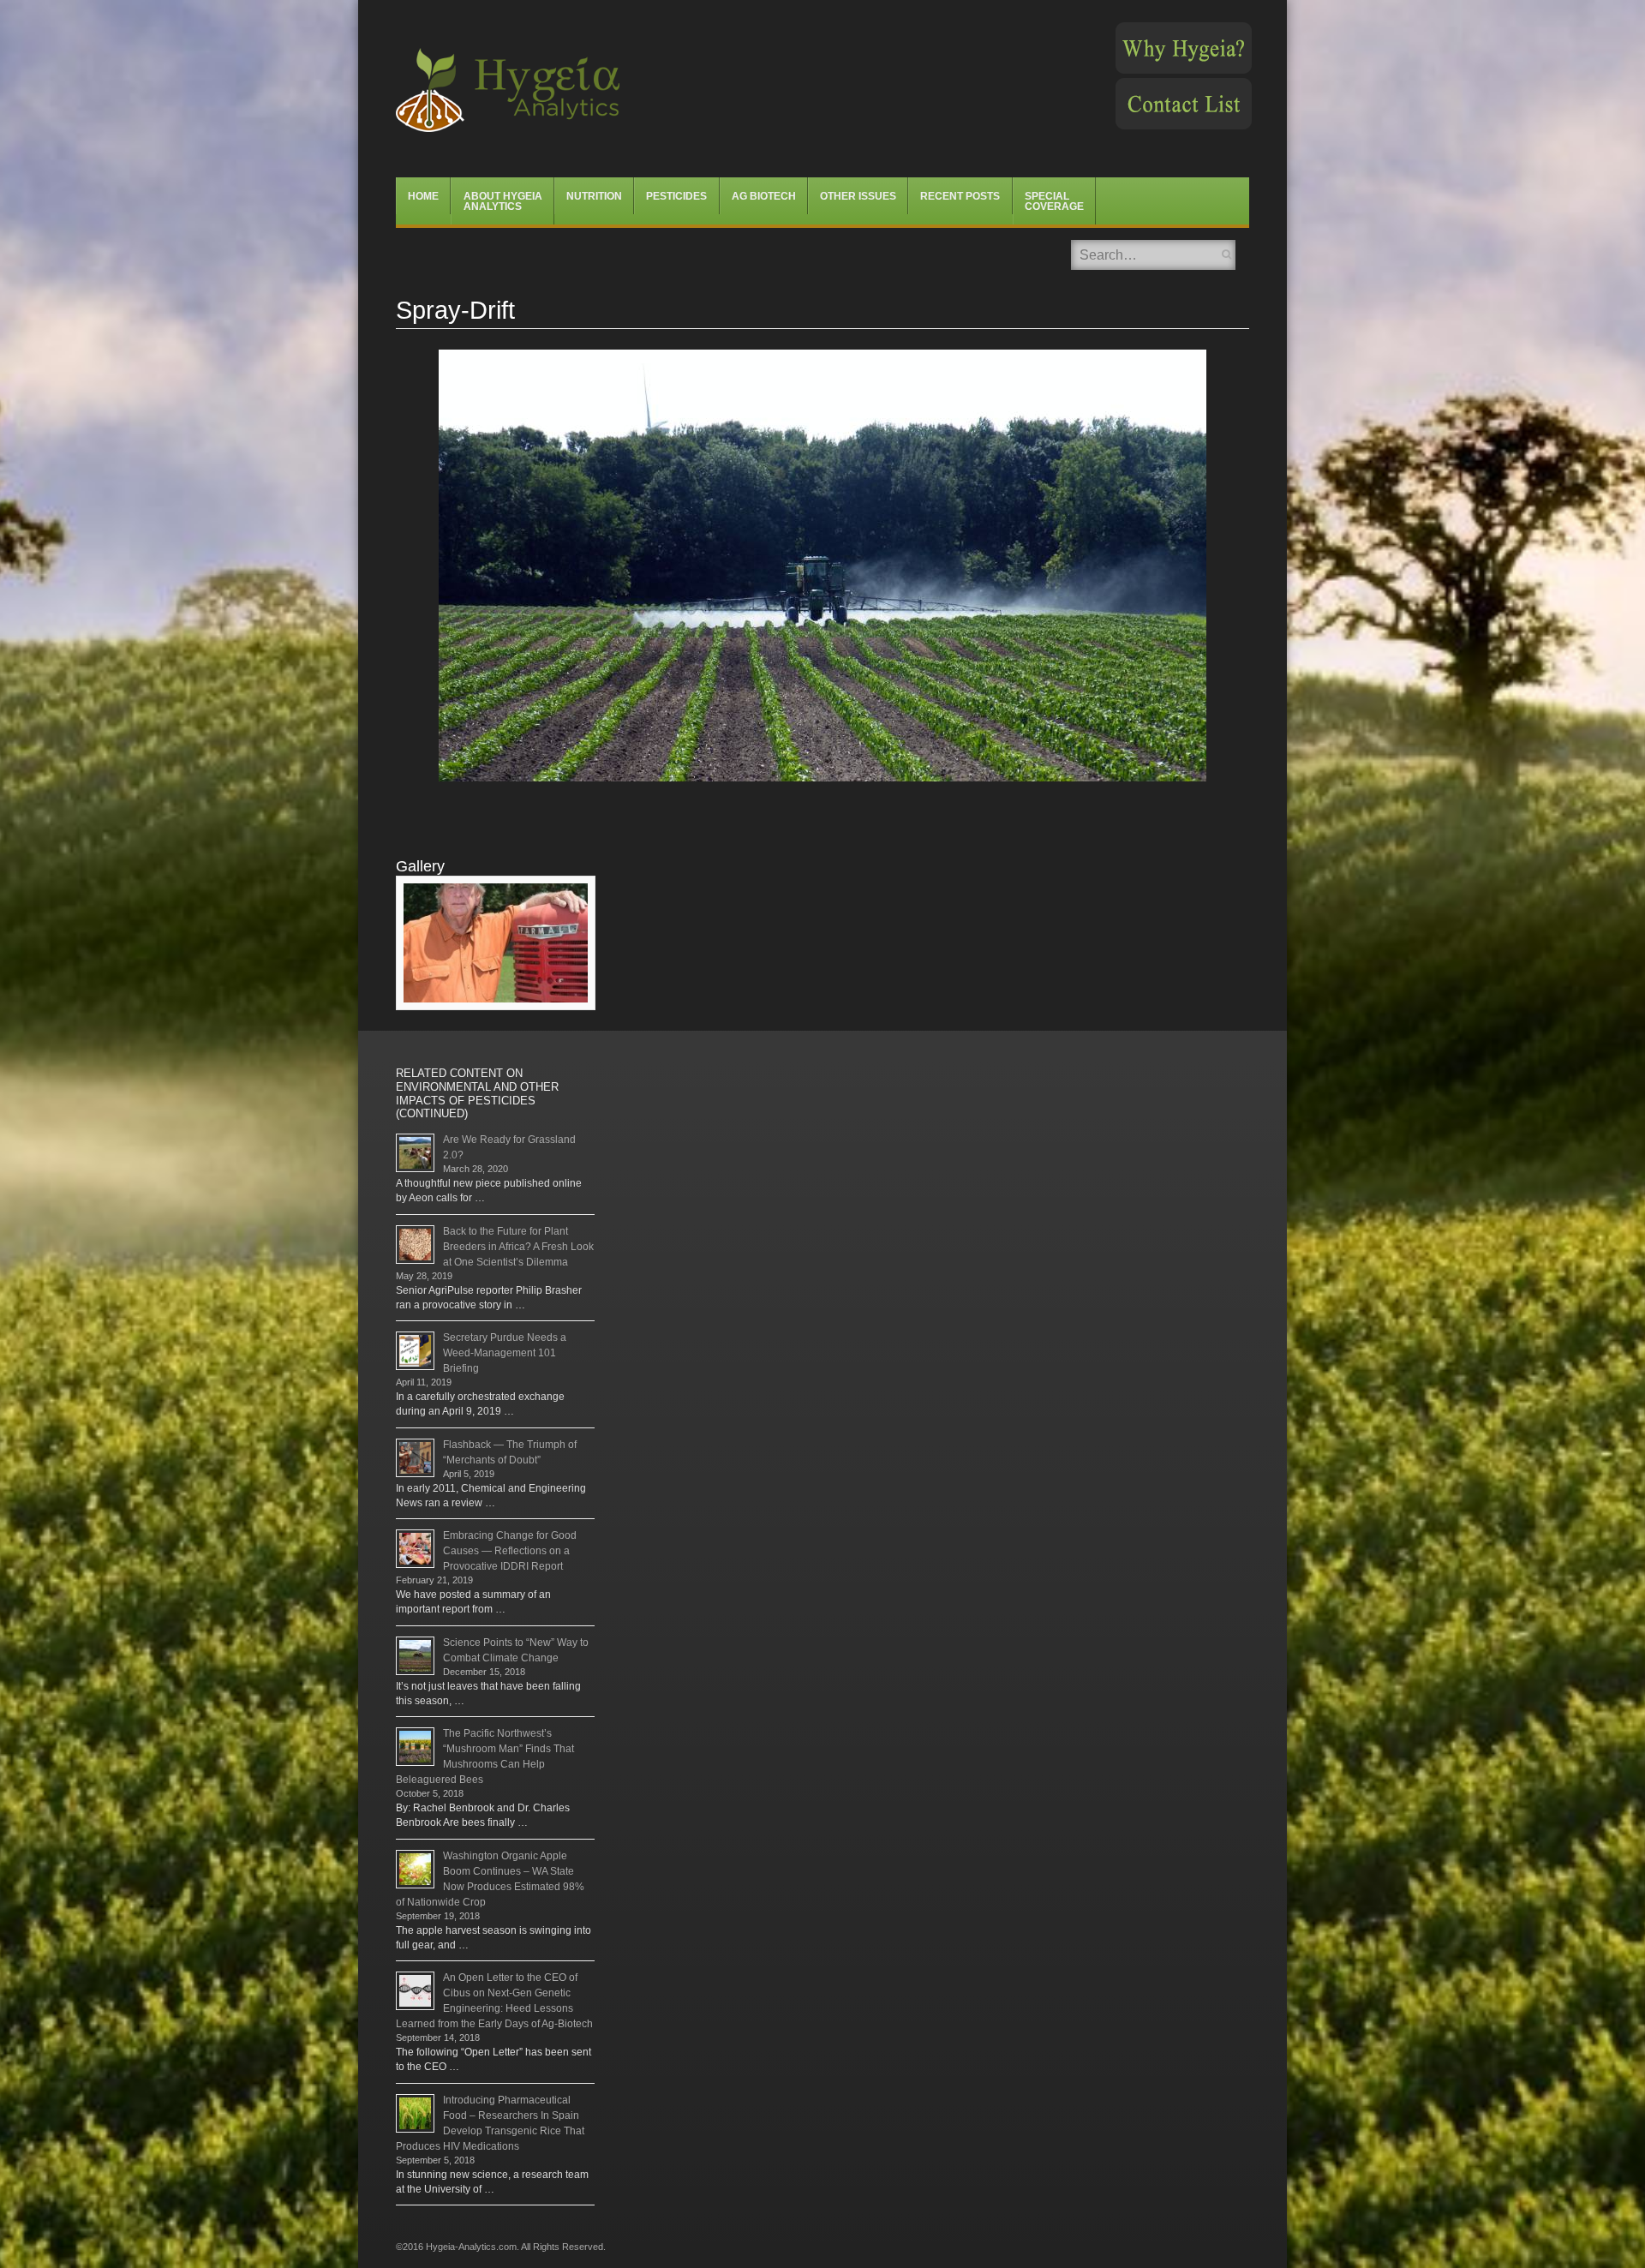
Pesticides (676, 196)
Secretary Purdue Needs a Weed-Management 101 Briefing (505, 1353)
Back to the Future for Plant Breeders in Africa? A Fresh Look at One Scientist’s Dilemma (518, 1247)
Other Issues (858, 196)
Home (423, 196)
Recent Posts (960, 196)
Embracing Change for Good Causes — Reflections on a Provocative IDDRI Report (510, 1551)
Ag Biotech (764, 196)
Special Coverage (1054, 201)
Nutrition (594, 196)
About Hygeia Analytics (503, 201)
